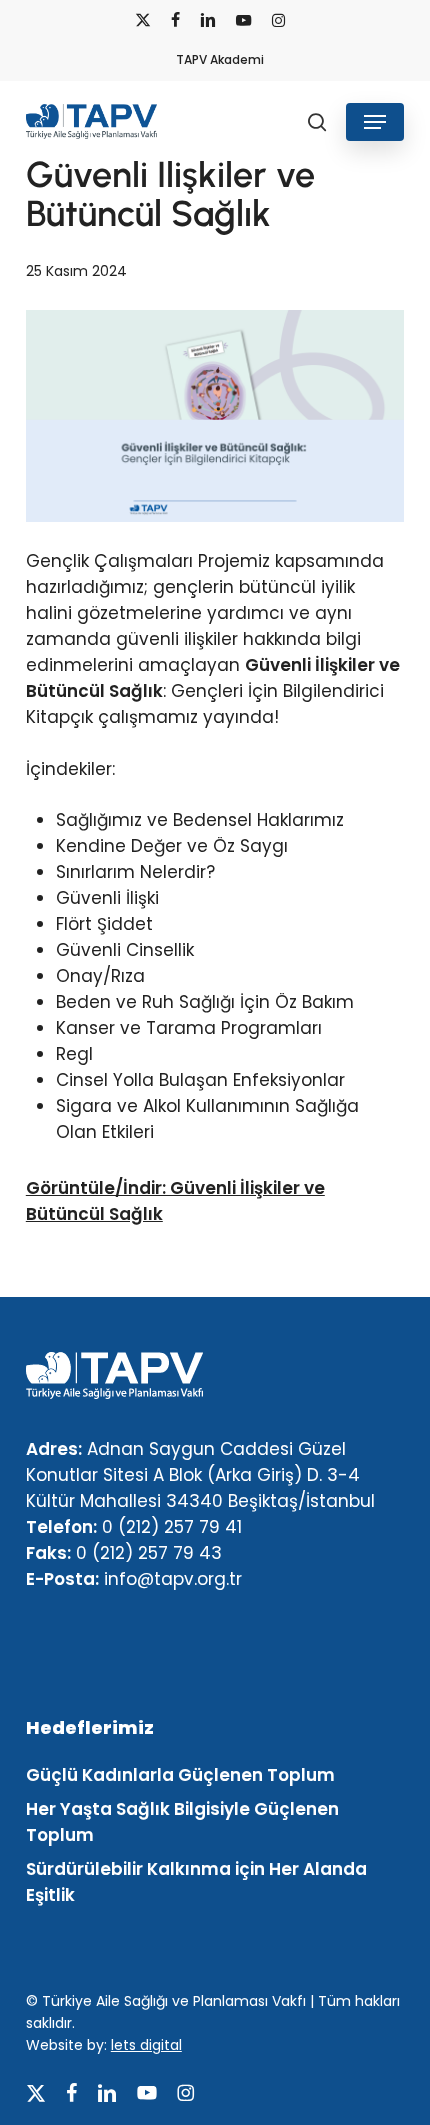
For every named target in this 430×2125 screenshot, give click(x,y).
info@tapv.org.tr (173, 1579)
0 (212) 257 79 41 (172, 1527)
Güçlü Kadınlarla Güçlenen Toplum (180, 1775)
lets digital (146, 2045)
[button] (375, 122)
